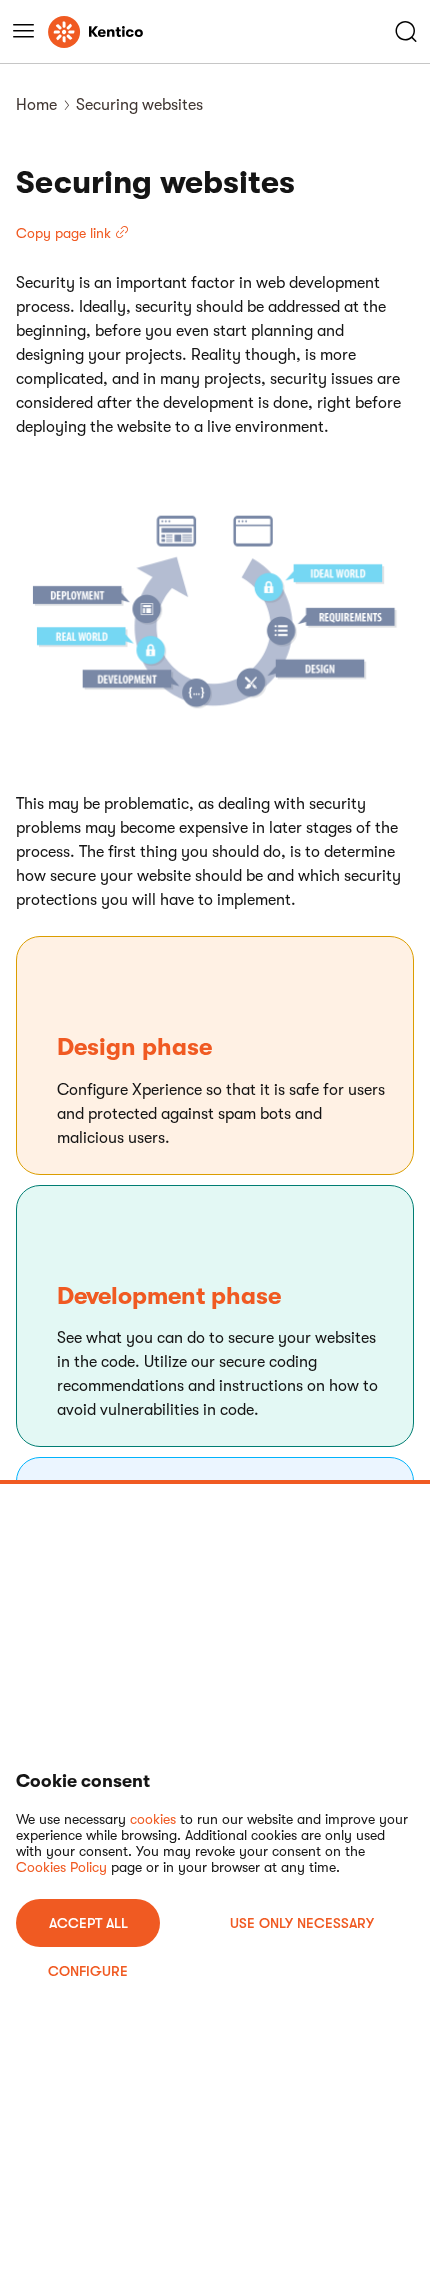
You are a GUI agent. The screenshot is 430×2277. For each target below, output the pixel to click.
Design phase (134, 1047)
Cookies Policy (61, 1867)
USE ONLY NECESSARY (302, 1923)
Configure (88, 1971)
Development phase (169, 1296)
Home (36, 105)
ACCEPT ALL (88, 1923)
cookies (153, 1819)
